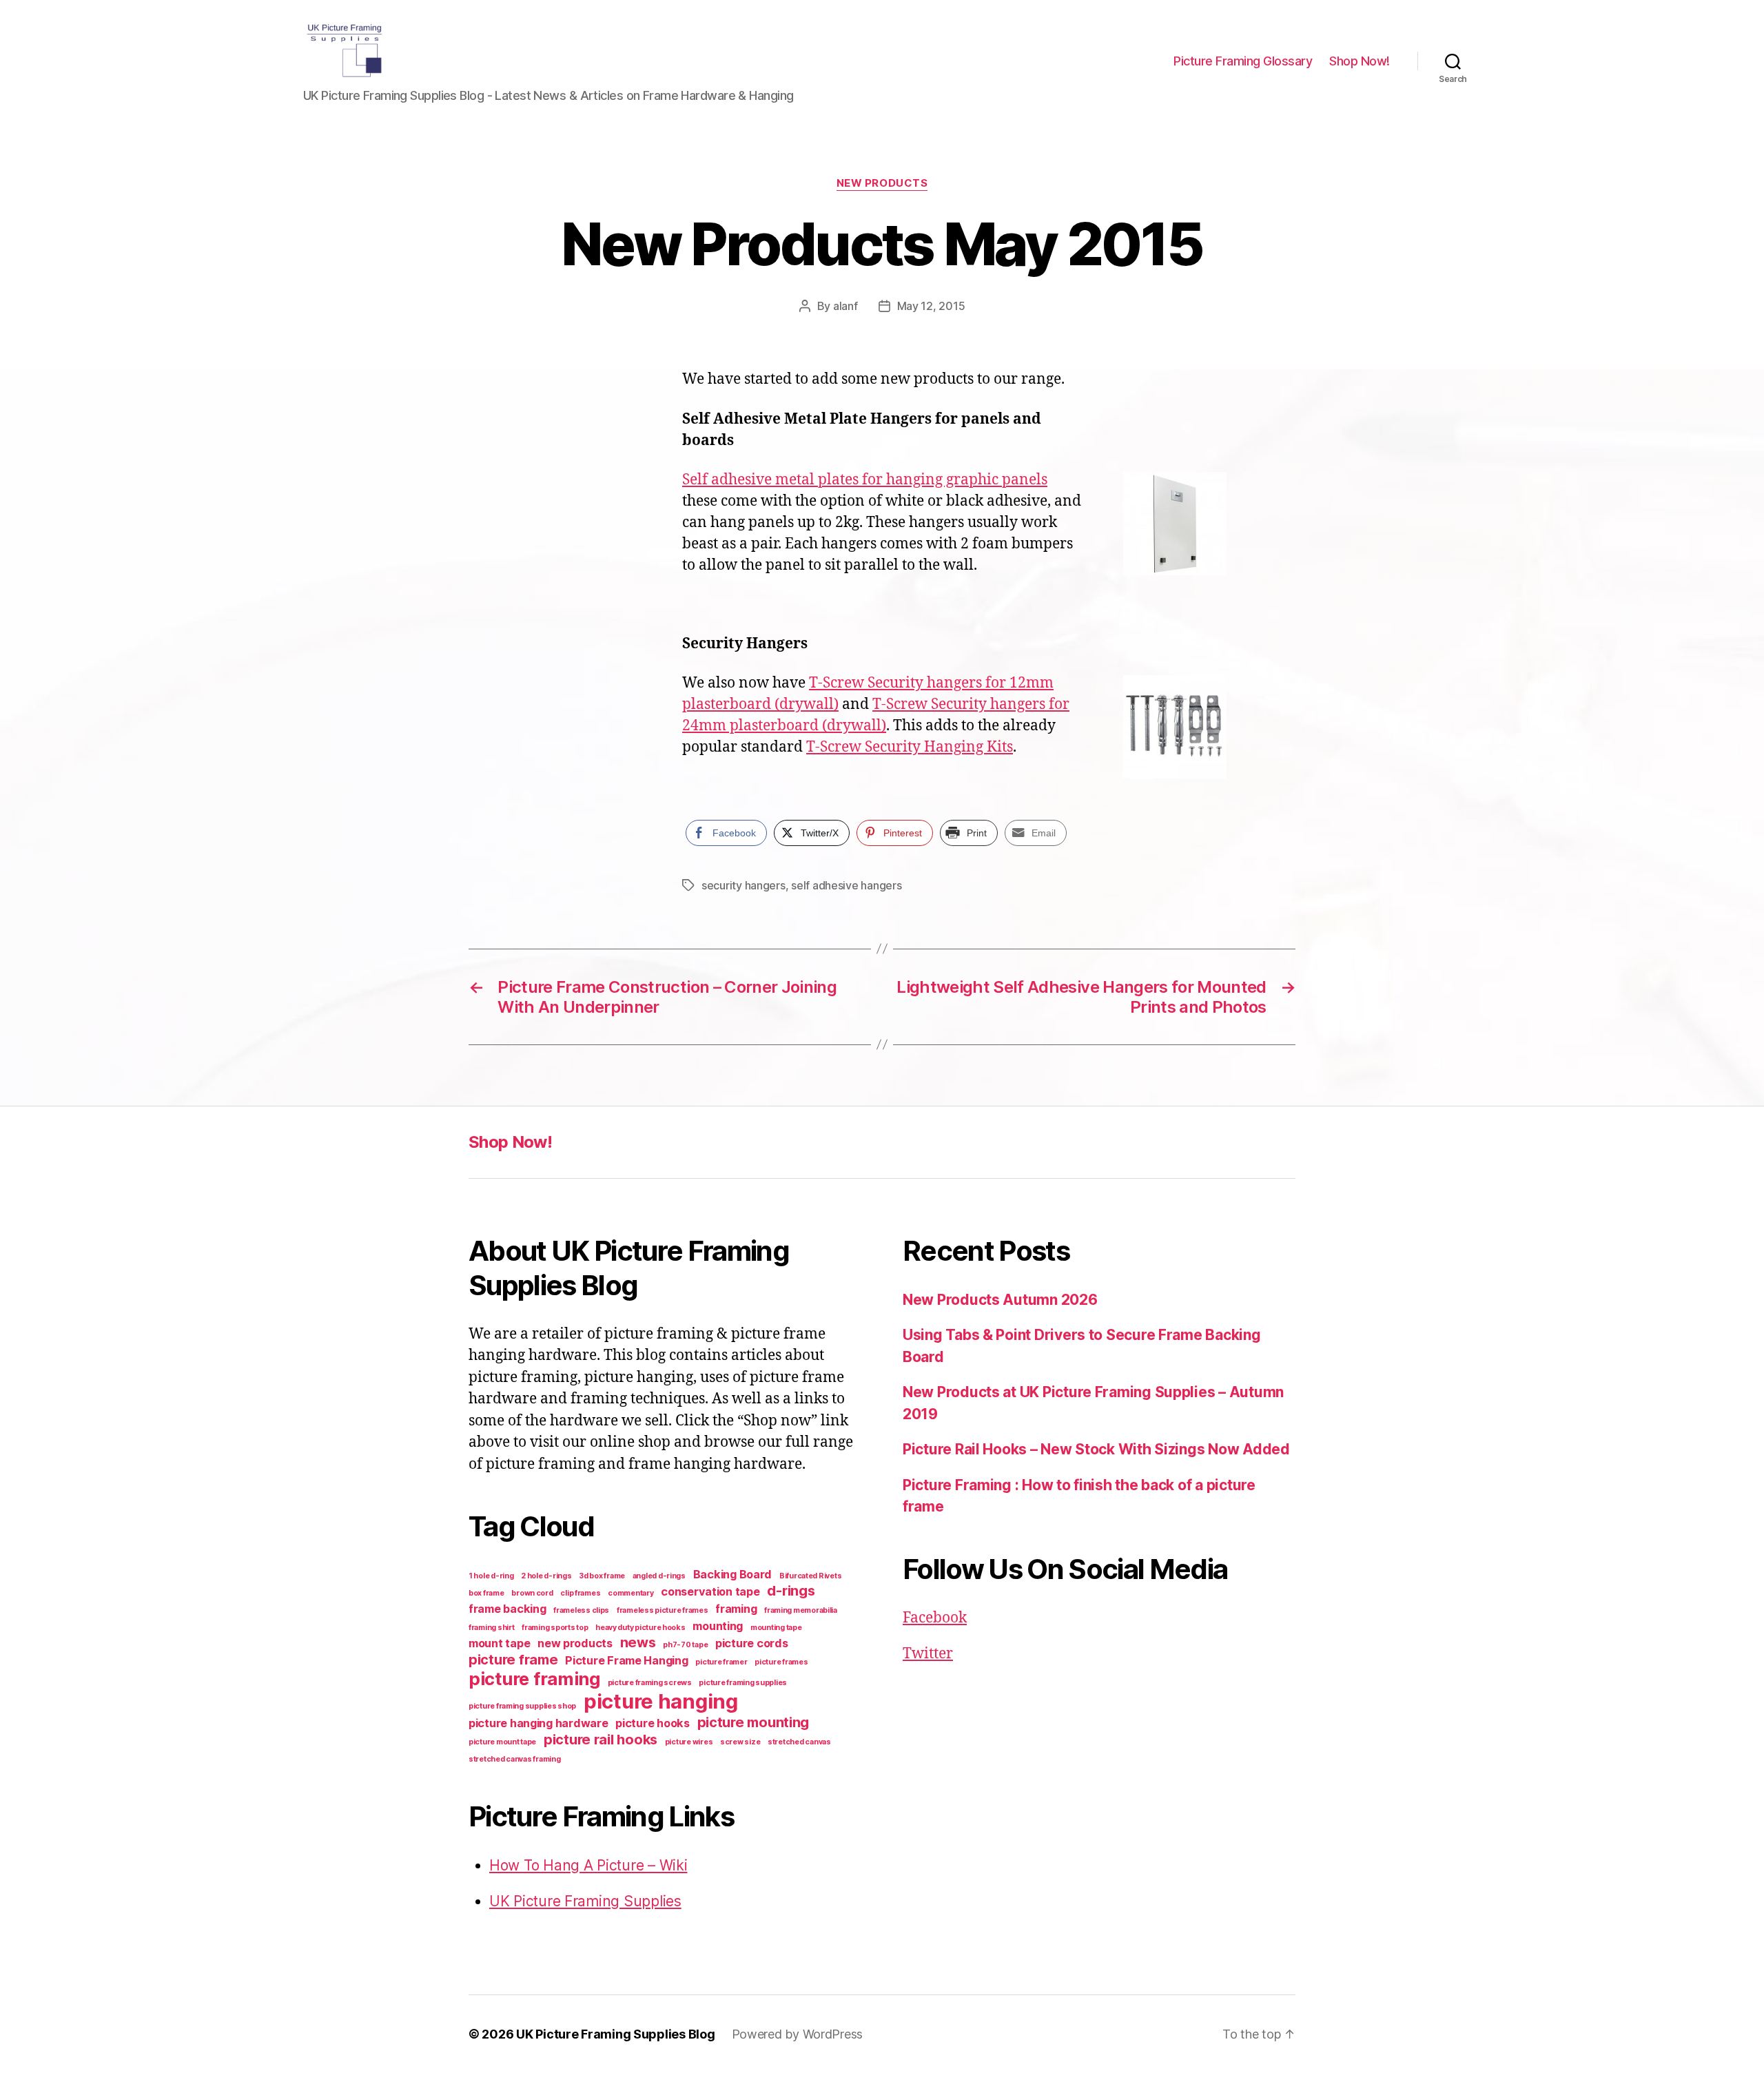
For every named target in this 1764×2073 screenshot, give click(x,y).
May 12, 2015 (931, 306)
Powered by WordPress (798, 2034)
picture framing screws (650, 1683)
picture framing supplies (743, 1683)
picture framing (534, 1679)
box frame (486, 1593)
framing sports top (555, 1628)
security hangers (743, 885)
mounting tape (776, 1628)
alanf (845, 306)
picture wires (689, 1742)
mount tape (499, 1643)
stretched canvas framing (515, 1759)
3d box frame (602, 1576)
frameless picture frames (663, 1610)
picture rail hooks (601, 1740)
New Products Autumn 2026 (1000, 1300)
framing (736, 1609)
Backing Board (733, 1574)
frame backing (507, 1609)
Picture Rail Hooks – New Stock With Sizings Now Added (1096, 1449)
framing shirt (492, 1628)
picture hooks (653, 1723)
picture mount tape (502, 1742)
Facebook (935, 1618)
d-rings (791, 1591)
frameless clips (581, 1610)
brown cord (532, 1593)
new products (575, 1643)
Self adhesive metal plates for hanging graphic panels (865, 480)
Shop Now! (1360, 61)
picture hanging (661, 1701)
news (638, 1642)
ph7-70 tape (685, 1645)
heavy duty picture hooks (640, 1628)
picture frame (513, 1660)
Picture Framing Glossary (1243, 61)
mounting (718, 1626)
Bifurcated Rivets (810, 1576)
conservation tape (710, 1591)
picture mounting (753, 1722)
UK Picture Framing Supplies (585, 1901)
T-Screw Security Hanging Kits (910, 747)
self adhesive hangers (846, 885)
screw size (740, 1742)
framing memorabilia (801, 1610)
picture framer (721, 1662)
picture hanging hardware (539, 1723)
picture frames (781, 1662)
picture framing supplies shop (522, 1706)
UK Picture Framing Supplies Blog (615, 2034)
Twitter (928, 1654)
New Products (882, 183)
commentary (630, 1593)
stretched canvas (799, 1742)
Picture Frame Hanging (626, 1660)
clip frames (580, 1593)
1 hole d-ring (491, 1576)
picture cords (752, 1643)
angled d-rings (659, 1576)
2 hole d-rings (546, 1576)
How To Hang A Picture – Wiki (588, 1865)
